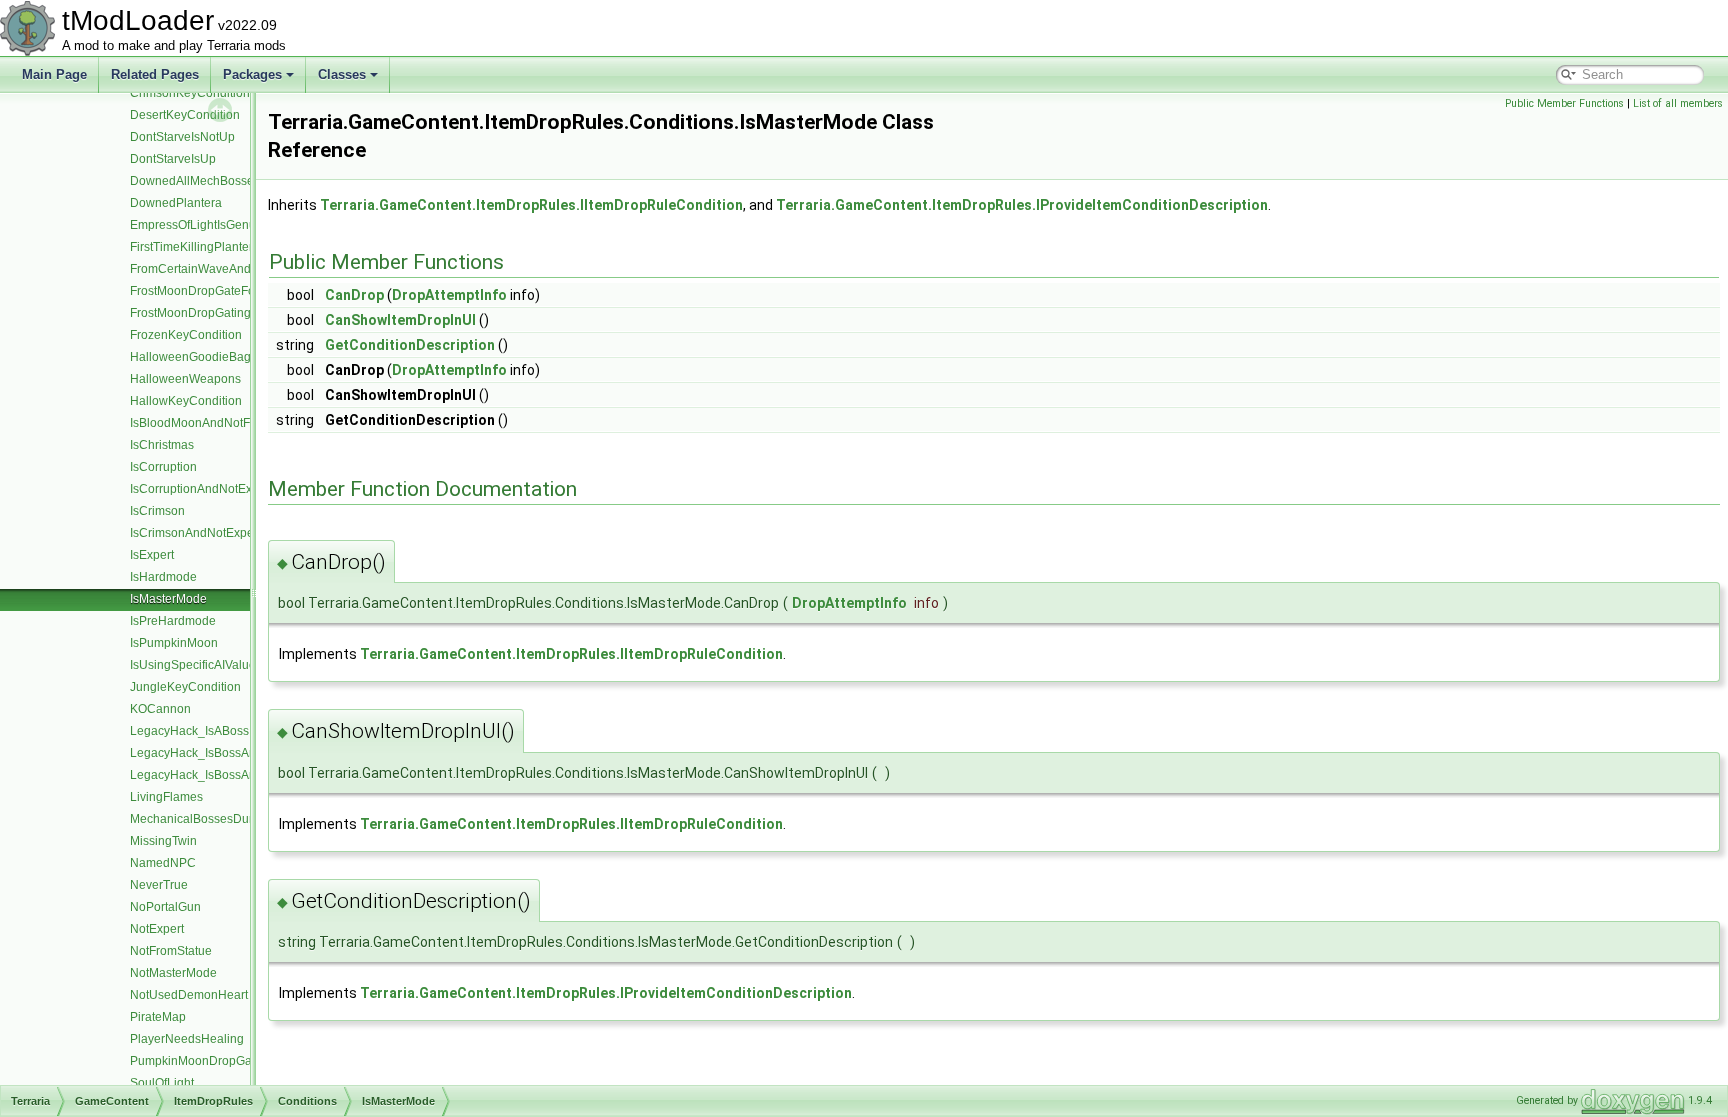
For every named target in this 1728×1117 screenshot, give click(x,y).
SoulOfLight (162, 1083)
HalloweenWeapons (185, 379)
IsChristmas (162, 445)
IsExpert (152, 555)
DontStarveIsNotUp (182, 137)
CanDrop (354, 295)
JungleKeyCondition (185, 687)
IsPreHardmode (173, 621)
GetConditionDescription (410, 345)
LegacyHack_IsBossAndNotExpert (223, 775)
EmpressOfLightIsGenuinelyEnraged (229, 225)
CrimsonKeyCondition (190, 93)
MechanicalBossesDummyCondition (229, 819)
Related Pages (155, 74)
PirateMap (158, 1017)
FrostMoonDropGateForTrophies (218, 291)
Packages (252, 74)
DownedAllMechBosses (195, 181)
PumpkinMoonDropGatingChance (222, 1061)
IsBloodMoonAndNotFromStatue (218, 423)
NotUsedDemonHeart (189, 995)
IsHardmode (163, 577)
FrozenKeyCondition (186, 335)
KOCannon (160, 709)
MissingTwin (163, 841)
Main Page (54, 74)
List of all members (1678, 103)
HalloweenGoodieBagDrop (204, 357)
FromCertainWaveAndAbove (208, 269)
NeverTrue (159, 885)
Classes (342, 74)
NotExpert (157, 929)
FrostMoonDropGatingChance (212, 313)
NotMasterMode (173, 973)
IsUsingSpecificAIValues (196, 665)
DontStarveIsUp (173, 159)
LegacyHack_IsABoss (189, 731)
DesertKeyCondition (185, 115)
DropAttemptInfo (449, 295)
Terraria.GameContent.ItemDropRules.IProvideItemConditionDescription (1022, 205)
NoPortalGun (165, 907)
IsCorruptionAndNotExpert (201, 489)
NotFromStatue (171, 951)
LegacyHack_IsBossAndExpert (214, 753)
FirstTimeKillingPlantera (195, 247)
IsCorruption (163, 467)
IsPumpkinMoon (174, 643)
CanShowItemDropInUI (400, 320)
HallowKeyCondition (186, 401)
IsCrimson (157, 511)
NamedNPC (163, 863)
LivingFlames (166, 797)
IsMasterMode (168, 599)
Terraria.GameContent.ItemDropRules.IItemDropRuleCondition (531, 205)
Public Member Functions (1564, 103)
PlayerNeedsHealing (187, 1039)
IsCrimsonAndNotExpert (195, 533)
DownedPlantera (176, 203)
